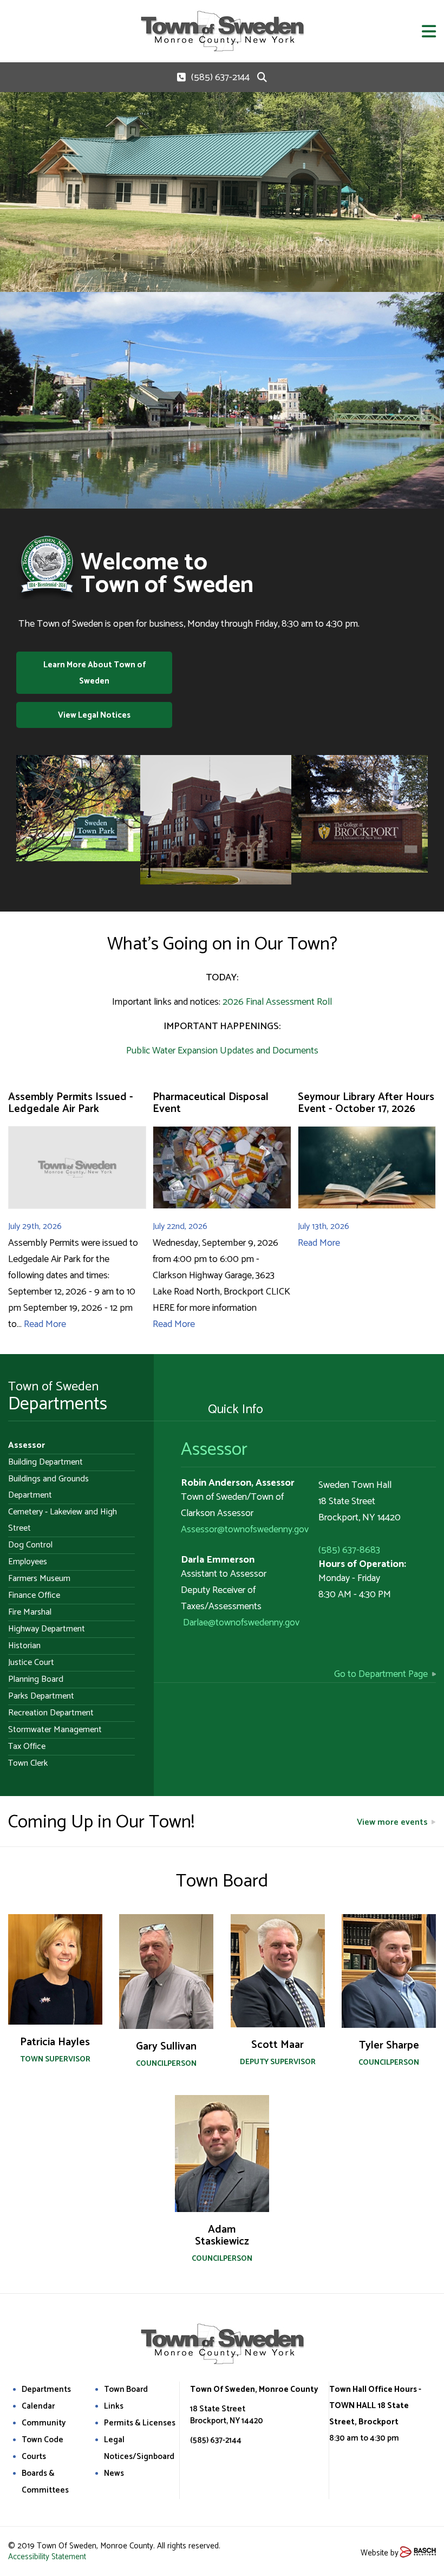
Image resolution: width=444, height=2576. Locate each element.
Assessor (214, 1450)
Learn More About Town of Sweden (94, 673)
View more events (392, 1822)
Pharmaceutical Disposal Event (211, 1103)
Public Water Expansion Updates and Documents (222, 1051)
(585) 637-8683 (349, 1550)
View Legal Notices (94, 715)
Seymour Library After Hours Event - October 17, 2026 (366, 1103)
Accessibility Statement (47, 2557)
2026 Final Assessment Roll (277, 1002)
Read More (45, 1324)
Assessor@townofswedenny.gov (245, 1530)
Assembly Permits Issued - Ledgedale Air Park (71, 1103)
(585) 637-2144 (220, 77)
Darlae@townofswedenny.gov (241, 1623)
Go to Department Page (381, 1674)
